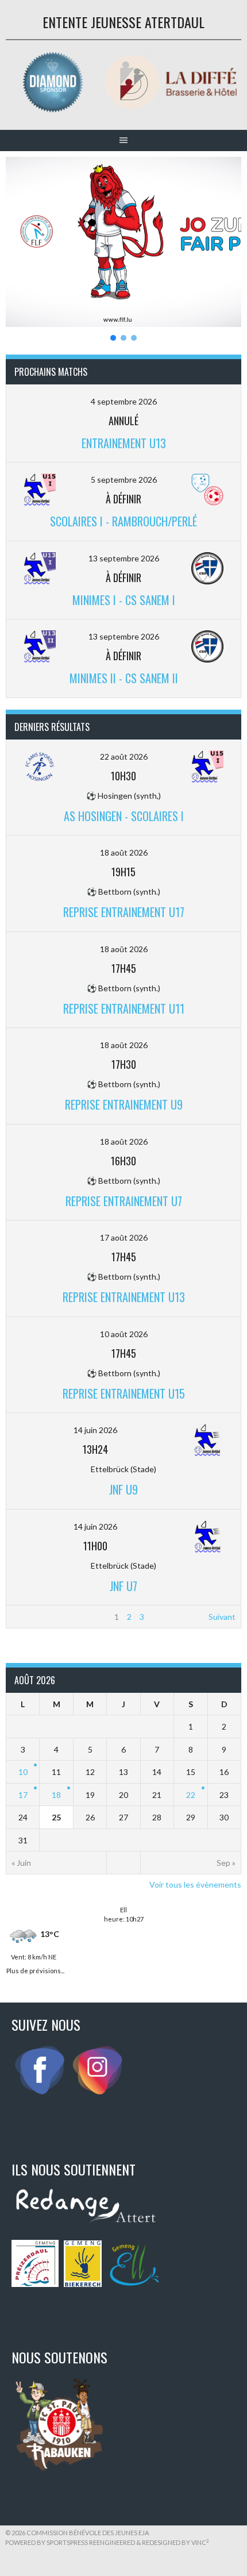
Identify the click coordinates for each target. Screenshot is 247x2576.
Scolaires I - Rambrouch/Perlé (123, 521)
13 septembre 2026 (124, 558)
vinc (200, 2542)
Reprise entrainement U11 (124, 1008)
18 (56, 1795)
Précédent (31, 1617)
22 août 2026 (124, 756)
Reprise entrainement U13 (124, 1297)
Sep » (226, 1863)
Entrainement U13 (124, 443)
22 (191, 1795)
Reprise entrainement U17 (124, 912)
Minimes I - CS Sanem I (124, 600)
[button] (123, 242)
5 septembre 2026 (124, 480)
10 (23, 1772)
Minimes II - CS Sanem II (124, 678)
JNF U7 (123, 1586)
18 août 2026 (124, 852)
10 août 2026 (124, 1334)
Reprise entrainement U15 (124, 1393)
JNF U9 (123, 1489)
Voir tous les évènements (195, 1884)
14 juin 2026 (95, 1430)
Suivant (222, 1617)
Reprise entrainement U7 (124, 1201)
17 (23, 1795)
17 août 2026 (124, 1237)
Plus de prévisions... (35, 1969)
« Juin (21, 1863)
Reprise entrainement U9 (124, 1104)
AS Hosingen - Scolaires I (124, 816)
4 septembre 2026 (124, 401)
